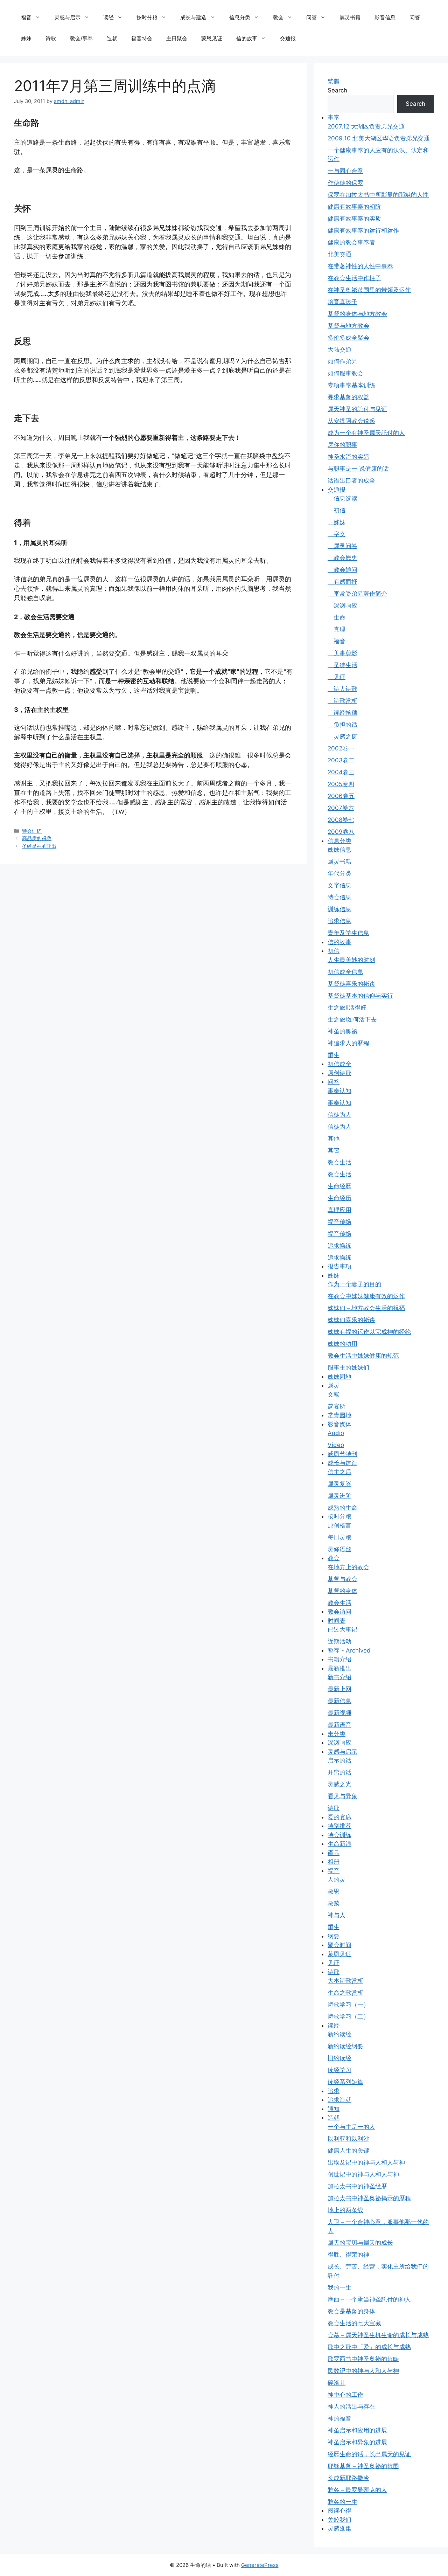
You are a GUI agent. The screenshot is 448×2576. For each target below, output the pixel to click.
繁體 (334, 81)
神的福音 (339, 2418)
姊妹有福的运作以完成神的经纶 (369, 1332)
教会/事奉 (81, 38)
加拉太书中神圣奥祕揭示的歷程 (369, 2198)
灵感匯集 (339, 2528)
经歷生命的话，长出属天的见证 (369, 2454)
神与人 (337, 1915)
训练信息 (339, 909)
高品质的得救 (37, 838)
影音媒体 (339, 1424)
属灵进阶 (339, 1496)
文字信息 (339, 885)
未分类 (337, 1734)
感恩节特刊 (342, 1454)
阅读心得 (339, 2511)
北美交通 (339, 254)
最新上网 (339, 1689)
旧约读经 (339, 2058)
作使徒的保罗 (345, 183)
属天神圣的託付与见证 (357, 409)
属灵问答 (342, 546)
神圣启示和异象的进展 (357, 2442)
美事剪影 (342, 653)
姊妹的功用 (342, 1344)
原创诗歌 (339, 1073)
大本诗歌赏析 (345, 1981)
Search (337, 90)
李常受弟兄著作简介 (357, 594)
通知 (334, 2109)
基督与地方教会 (348, 326)
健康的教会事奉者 (351, 242)
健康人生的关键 (348, 2151)
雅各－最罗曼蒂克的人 (357, 2490)
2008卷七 (341, 820)
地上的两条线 (345, 2210)
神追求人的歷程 (348, 1043)
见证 (337, 677)
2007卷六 (341, 808)
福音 (26, 17)
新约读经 (339, 2034)
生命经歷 (339, 1186)
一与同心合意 (345, 171)
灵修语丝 (339, 1549)
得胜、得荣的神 (348, 2255)
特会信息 (339, 897)
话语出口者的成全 (351, 480)
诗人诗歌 (342, 689)
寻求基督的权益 (348, 397)
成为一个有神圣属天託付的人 (366, 433)
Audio (336, 1433)
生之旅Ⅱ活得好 (347, 1007)
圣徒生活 (342, 665)
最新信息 (339, 1701)
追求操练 (339, 1246)
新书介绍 (339, 1677)
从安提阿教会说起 (351, 421)
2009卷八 (341, 832)
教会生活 (339, 1162)
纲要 (334, 1936)
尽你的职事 (342, 445)
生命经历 (339, 1198)
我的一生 (339, 2287)
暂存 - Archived (349, 1650)
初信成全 (339, 1064)
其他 (334, 1138)
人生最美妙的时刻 (351, 960)
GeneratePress (260, 2565)
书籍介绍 (339, 1659)
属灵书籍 (350, 17)
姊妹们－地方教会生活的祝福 (366, 1308)
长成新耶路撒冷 (348, 2478)
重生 (334, 1055)
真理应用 (339, 1210)
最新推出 (339, 1668)
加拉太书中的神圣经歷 (357, 2186)
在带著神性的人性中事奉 (360, 266)
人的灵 (337, 1879)
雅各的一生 (342, 2502)
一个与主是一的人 (351, 2127)
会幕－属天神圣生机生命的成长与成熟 (378, 2335)
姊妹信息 (339, 850)
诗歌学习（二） (348, 2016)
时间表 (337, 1621)
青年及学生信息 (348, 933)
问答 (311, 17)
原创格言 (339, 1525)
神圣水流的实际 (348, 457)
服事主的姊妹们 (348, 1367)
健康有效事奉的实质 (354, 219)
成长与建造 (193, 17)
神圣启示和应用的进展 (357, 2430)
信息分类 (240, 17)
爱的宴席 (339, 1817)
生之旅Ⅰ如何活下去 (352, 1019)
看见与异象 (342, 1796)
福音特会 (142, 38)
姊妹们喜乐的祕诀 (351, 1320)
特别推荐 (339, 1826)
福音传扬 (339, 1222)
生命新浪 (339, 1844)
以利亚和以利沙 (348, 2139)
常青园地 (339, 1415)
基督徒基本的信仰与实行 (360, 996)
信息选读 (342, 498)
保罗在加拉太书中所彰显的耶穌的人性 (378, 195)
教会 (278, 17)
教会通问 (342, 570)
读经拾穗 (342, 713)
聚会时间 (339, 1945)
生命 (337, 617)
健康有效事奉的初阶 (354, 207)
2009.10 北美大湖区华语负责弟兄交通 (379, 138)
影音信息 (385, 17)
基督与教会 (342, 1579)
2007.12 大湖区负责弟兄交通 (366, 126)
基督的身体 (342, 1591)
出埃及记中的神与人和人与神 (366, 2162)
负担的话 (342, 725)
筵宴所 (337, 1406)
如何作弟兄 (342, 361)
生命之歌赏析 (345, 1993)
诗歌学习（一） (348, 2004)
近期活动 (339, 1641)
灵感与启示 (67, 17)
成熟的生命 (342, 1508)
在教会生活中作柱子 (354, 278)
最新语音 (339, 1725)
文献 (334, 1394)
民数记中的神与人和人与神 (363, 2371)
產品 (334, 1853)
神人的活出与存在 (351, 2407)
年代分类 (339, 873)
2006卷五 (341, 796)
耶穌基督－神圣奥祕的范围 (363, 2466)
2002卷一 (341, 748)
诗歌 (51, 38)
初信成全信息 (345, 972)
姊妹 (26, 38)
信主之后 (339, 1472)
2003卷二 (341, 760)
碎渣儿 (337, 2383)
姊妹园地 (339, 1377)
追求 (334, 2091)
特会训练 (32, 831)
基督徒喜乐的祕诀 (351, 984)
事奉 (334, 117)
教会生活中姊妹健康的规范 (363, 1356)
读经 (108, 17)
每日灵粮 (339, 1537)
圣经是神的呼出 (39, 846)
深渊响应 (342, 605)
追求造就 (339, 2100)
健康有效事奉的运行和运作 (363, 230)
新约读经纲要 (345, 2046)
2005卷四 (341, 784)
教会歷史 (342, 558)
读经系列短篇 (345, 2082)
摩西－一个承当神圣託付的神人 (369, 2299)
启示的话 (339, 1760)
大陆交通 (339, 349)
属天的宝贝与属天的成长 (360, 2243)
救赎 (334, 1903)
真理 (337, 629)
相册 (334, 1862)
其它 (334, 1150)
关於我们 (339, 2520)
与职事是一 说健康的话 (358, 469)
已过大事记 (342, 1629)
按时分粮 (147, 17)
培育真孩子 (342, 302)
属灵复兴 (339, 1484)
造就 (112, 38)
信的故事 (247, 38)
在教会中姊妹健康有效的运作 (366, 1296)
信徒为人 (339, 1115)
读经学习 (339, 2070)
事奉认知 (339, 1091)
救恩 (334, 1891)
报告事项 (339, 1266)
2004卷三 (341, 772)
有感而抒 (342, 582)
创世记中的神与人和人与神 (363, 2174)
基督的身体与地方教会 (357, 314)
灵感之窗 (342, 736)
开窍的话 (339, 1772)
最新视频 (339, 1713)
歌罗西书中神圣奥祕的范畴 (363, 2359)
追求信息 (339, 921)
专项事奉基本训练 (351, 385)
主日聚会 (177, 38)
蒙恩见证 (212, 38)
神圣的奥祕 (342, 1031)
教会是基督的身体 (351, 2311)
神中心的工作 (345, 2395)
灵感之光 (339, 1784)
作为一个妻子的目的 (354, 1284)
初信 (337, 510)
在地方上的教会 (348, 1567)
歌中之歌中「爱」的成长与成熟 (369, 2347)
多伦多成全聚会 (348, 338)
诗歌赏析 (342, 701)
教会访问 (339, 1612)
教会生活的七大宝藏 (354, 2323)
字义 (337, 534)
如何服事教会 (345, 373)
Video (336, 1445)
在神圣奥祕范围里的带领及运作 (369, 290)
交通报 (288, 38)
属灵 (334, 1385)
